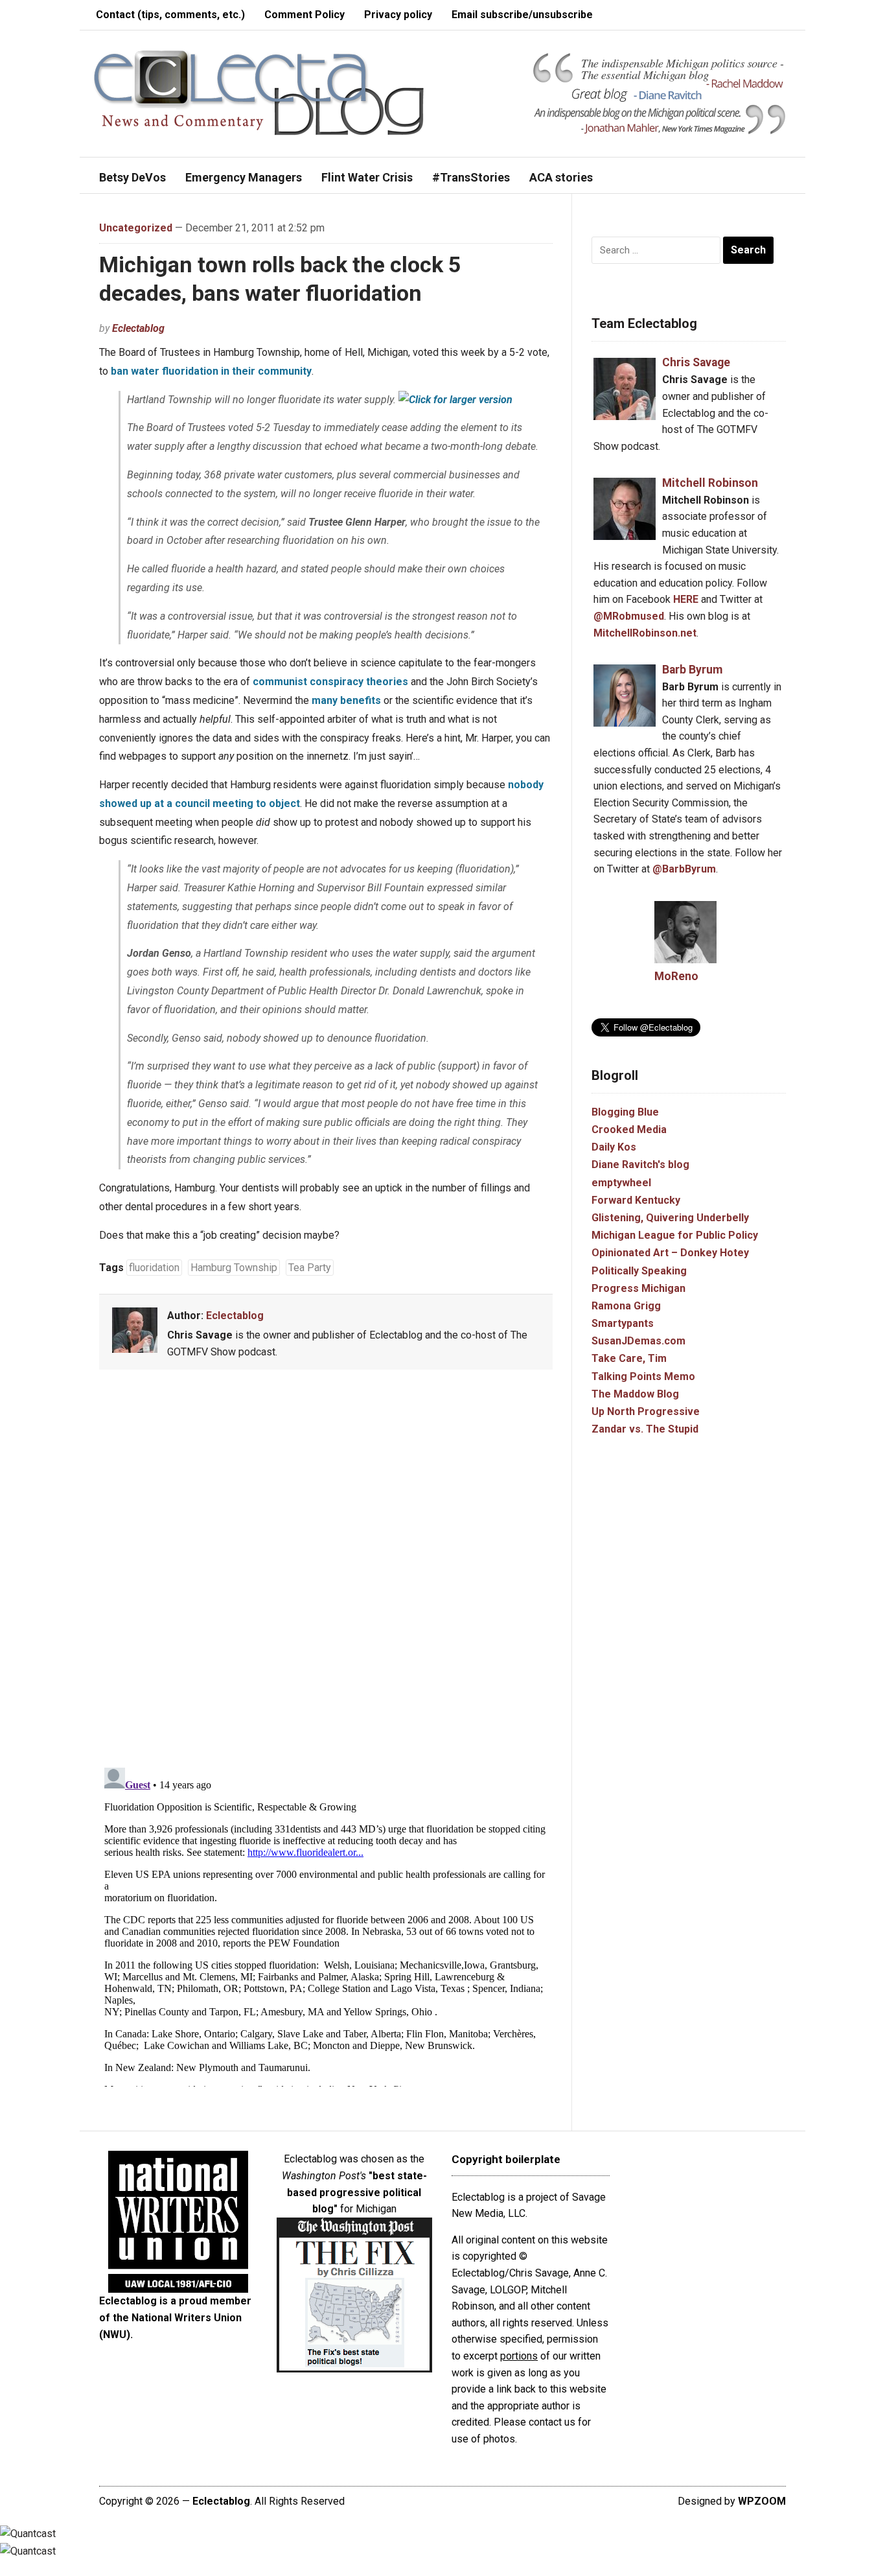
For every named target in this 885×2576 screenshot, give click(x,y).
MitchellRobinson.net (645, 633)
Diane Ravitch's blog (640, 1165)
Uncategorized (136, 228)
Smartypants (623, 1323)
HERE (686, 599)
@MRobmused (629, 616)
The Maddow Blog (635, 1394)
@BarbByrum (684, 869)
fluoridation (154, 1268)
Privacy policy (398, 15)
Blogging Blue (625, 1112)
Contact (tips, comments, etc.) (170, 15)
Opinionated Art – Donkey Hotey (670, 1253)
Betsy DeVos (132, 177)
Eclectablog (138, 328)
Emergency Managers (244, 177)
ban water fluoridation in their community (211, 371)
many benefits (346, 700)
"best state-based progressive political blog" (357, 2192)
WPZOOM (762, 2501)
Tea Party (310, 1268)
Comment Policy (305, 15)
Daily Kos (614, 1147)
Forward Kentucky (636, 1200)
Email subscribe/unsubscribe (522, 15)
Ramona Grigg (626, 1306)
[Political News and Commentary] (258, 92)
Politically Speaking (639, 1271)
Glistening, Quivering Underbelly (670, 1218)
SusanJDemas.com (638, 1341)
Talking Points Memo (643, 1376)
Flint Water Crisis (367, 177)
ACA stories (561, 177)
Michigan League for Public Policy (675, 1235)
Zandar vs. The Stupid (645, 1429)
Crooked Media (629, 1130)
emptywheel (621, 1183)
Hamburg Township (234, 1268)
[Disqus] (326, 1571)
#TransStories (471, 177)
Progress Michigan (638, 1288)
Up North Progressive (646, 1411)
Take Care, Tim (629, 1358)
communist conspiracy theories (330, 682)
